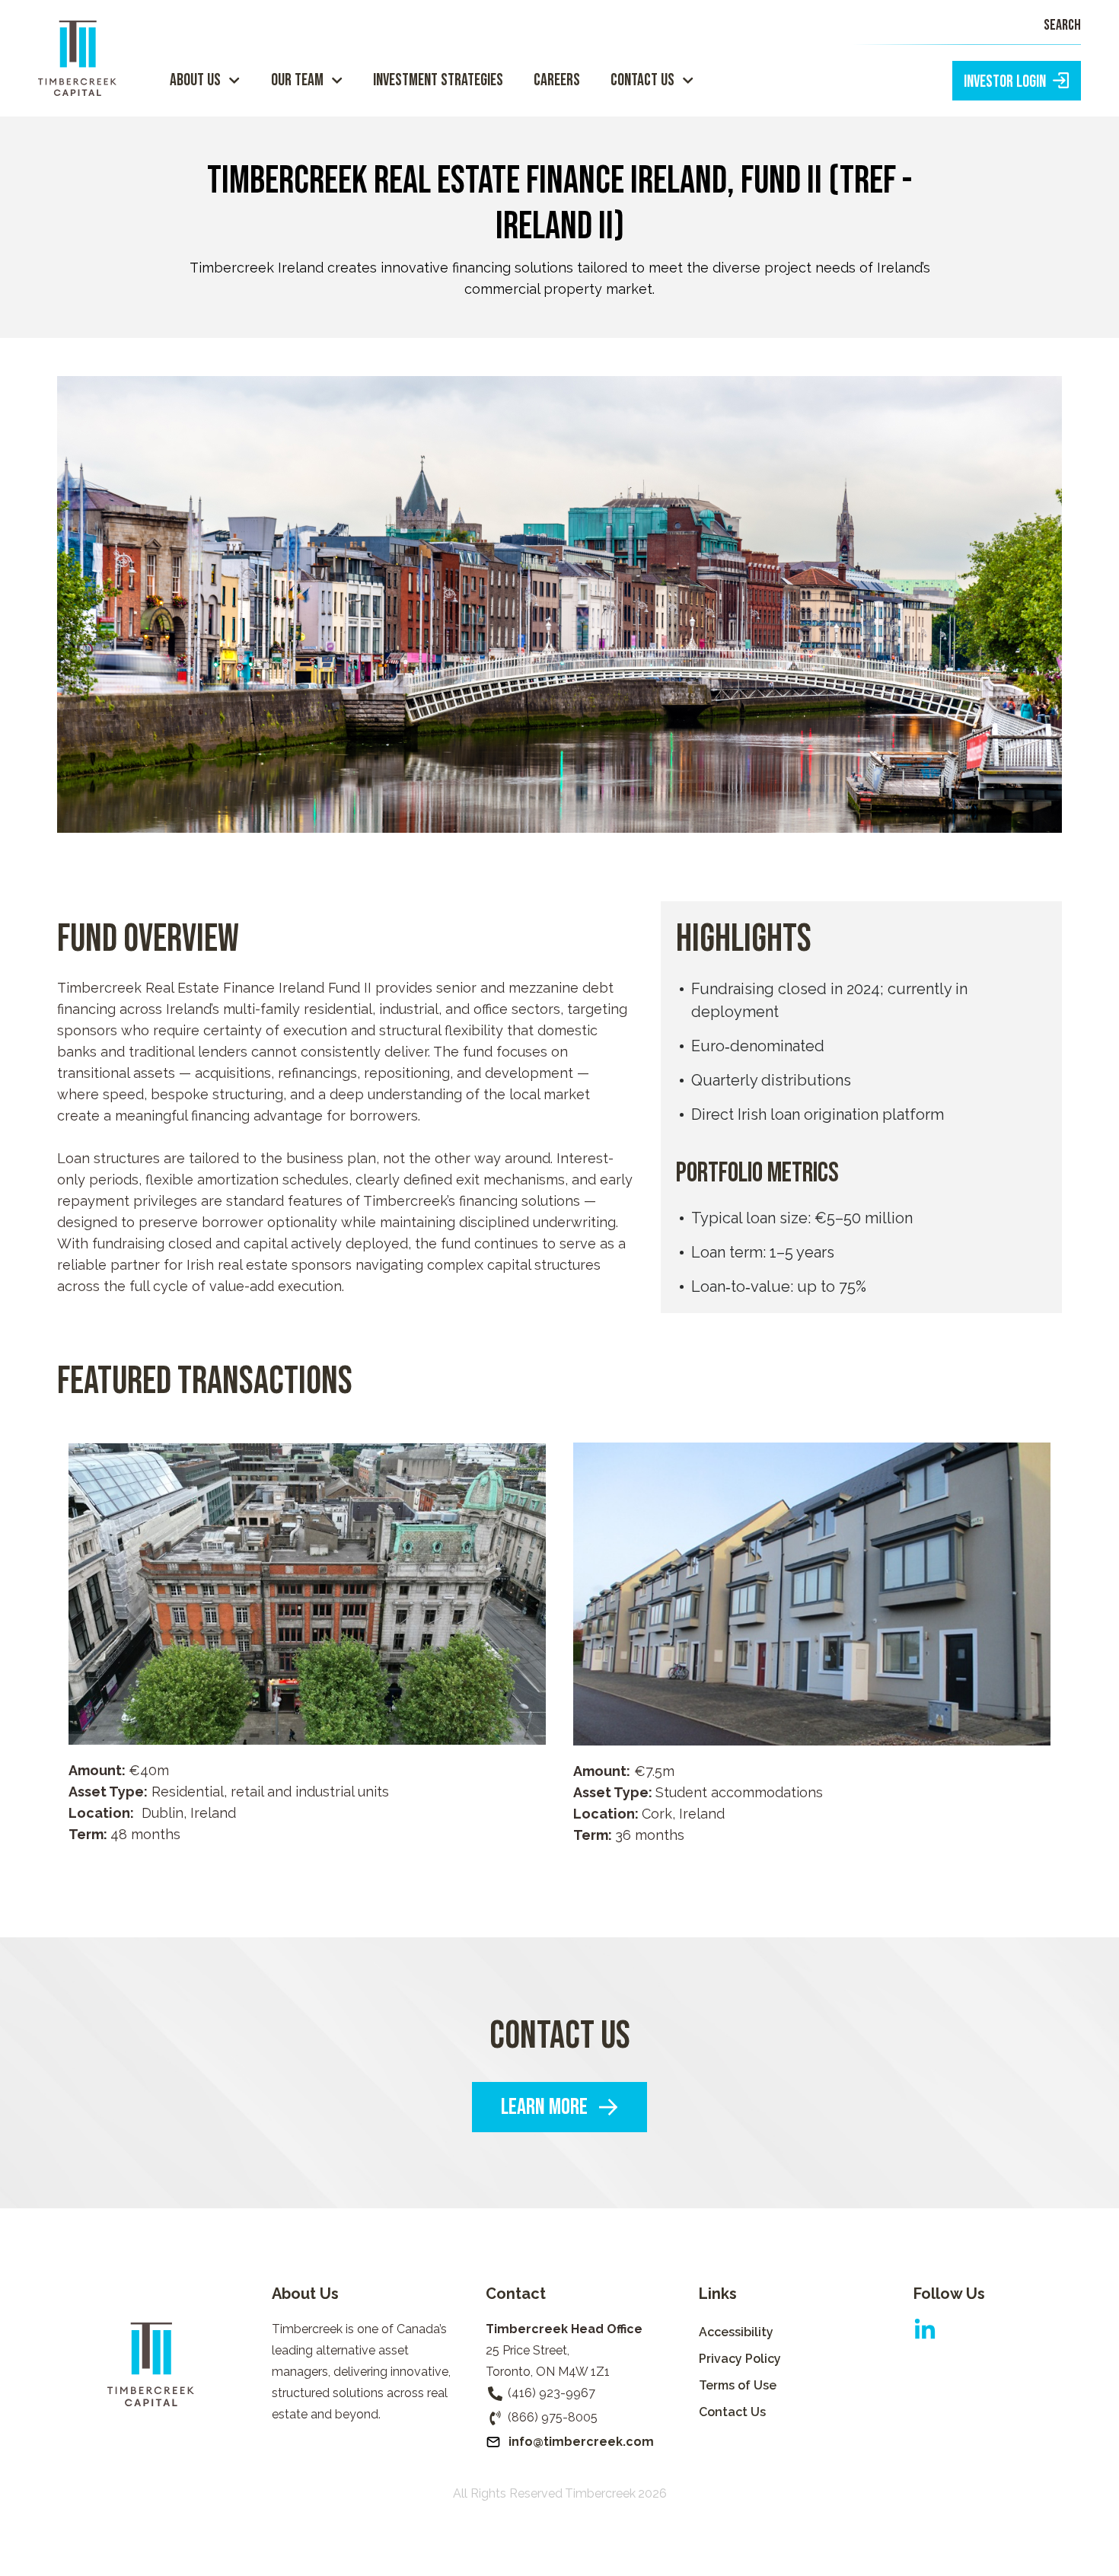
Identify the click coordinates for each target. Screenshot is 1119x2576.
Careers (557, 80)
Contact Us (642, 80)
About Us (195, 80)
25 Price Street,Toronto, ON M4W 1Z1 (548, 2361)
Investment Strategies (438, 80)
